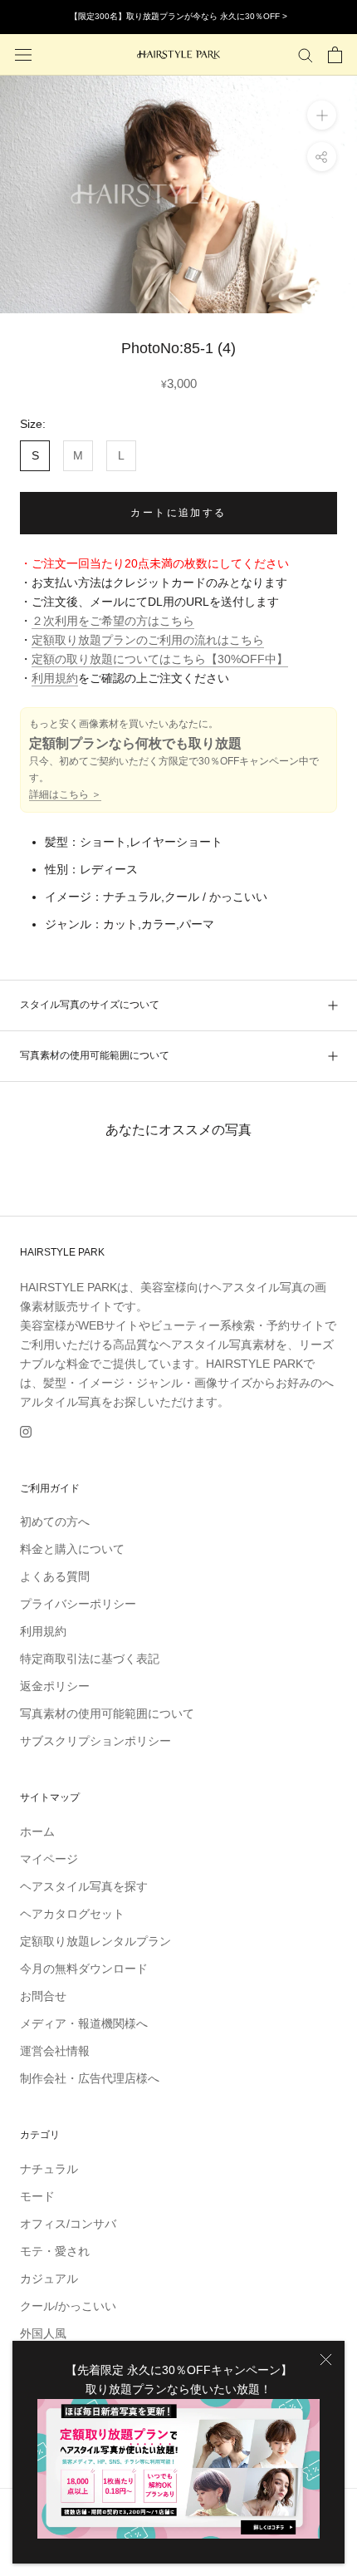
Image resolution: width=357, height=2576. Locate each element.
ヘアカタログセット (72, 1914)
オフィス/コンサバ (68, 2224)
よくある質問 (55, 1576)
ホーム (37, 1831)
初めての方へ (55, 1522)
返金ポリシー (55, 1686)
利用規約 (55, 678)
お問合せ (43, 1996)
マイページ (49, 1859)
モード (37, 2196)
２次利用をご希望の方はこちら (113, 621)
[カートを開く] (335, 55)
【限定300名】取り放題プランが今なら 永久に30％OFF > (178, 16)
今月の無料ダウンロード (84, 1969)
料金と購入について (72, 1549)
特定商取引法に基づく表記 (90, 1659)
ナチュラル (49, 2169)
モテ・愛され (55, 2251)
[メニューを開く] (23, 54)
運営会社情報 (55, 2051)
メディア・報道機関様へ (84, 2023)
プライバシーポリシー (78, 1604)
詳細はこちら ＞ (65, 794)
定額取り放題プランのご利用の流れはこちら (148, 640)
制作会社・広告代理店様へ (90, 2078)
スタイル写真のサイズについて (90, 1005)
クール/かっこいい (68, 2306)
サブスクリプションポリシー (95, 1741)
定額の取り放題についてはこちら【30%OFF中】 (160, 659)
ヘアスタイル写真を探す (84, 1886)
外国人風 (43, 2333)
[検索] (306, 54)
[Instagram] (26, 1431)
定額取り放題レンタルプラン (95, 1941)
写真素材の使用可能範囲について (95, 1055)
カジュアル (49, 2279)
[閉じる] (326, 2360)
